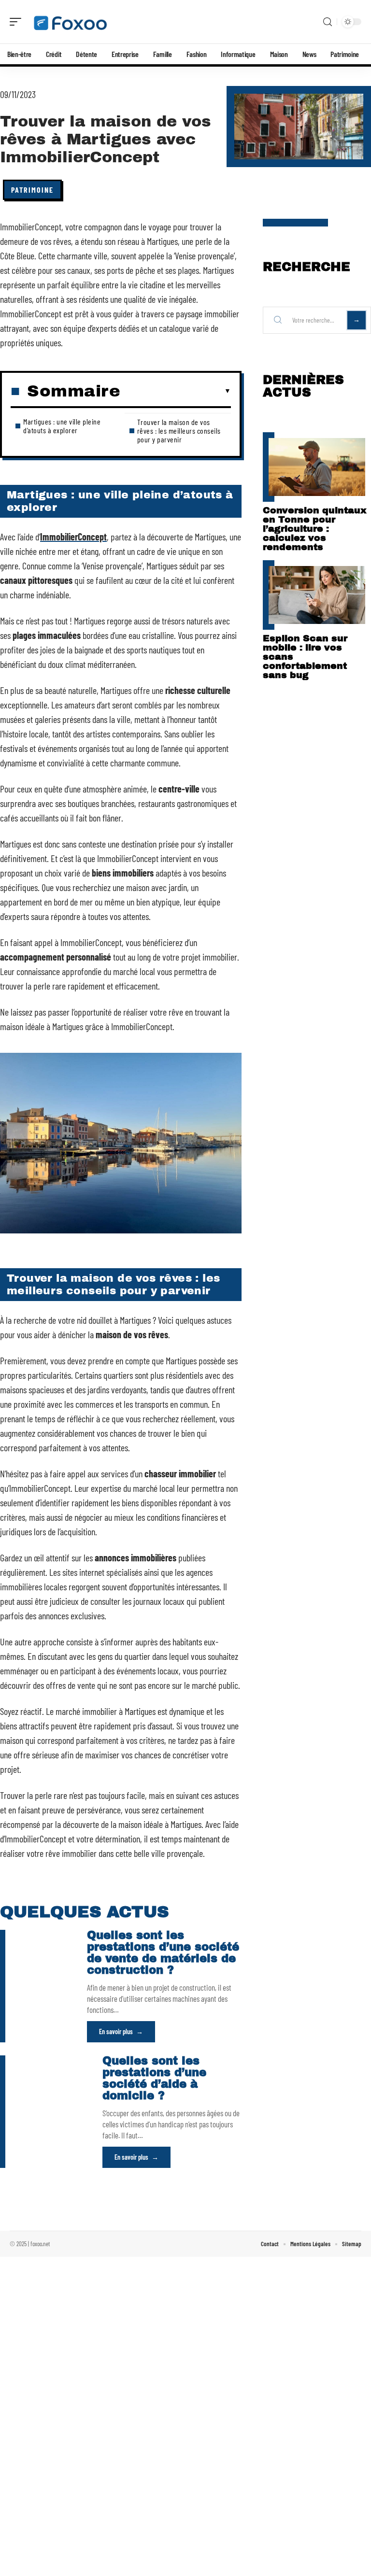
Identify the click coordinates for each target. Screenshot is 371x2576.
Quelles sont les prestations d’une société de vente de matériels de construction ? (163, 1953)
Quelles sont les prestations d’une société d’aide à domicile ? (154, 2078)
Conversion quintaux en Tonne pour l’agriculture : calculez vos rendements (315, 529)
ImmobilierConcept (73, 537)
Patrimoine (32, 190)
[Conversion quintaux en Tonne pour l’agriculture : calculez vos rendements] (317, 467)
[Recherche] (328, 22)
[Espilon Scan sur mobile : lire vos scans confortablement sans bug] (317, 595)
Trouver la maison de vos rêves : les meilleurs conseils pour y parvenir (179, 431)
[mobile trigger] (18, 22)
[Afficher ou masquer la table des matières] (176, 391)
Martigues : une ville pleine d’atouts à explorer (62, 426)
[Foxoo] (70, 22)
